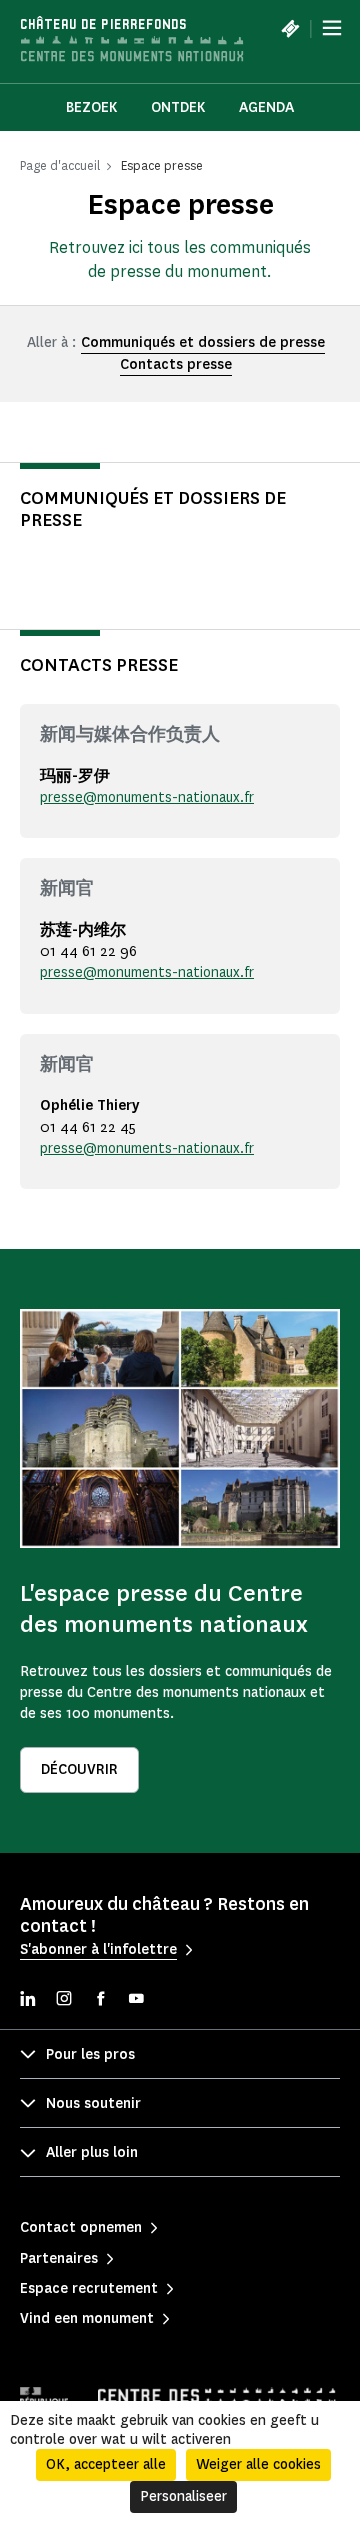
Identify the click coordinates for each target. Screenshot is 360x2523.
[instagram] (64, 2000)
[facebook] (100, 2000)
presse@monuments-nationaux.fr (147, 797)
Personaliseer (183, 2496)
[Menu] (332, 28)
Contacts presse (176, 364)
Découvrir (79, 1769)
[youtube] (136, 2000)
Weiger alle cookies (258, 2464)
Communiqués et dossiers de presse (203, 342)
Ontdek (178, 107)
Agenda (266, 107)
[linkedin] (28, 2000)
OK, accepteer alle (106, 2464)
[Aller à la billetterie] (290, 28)
